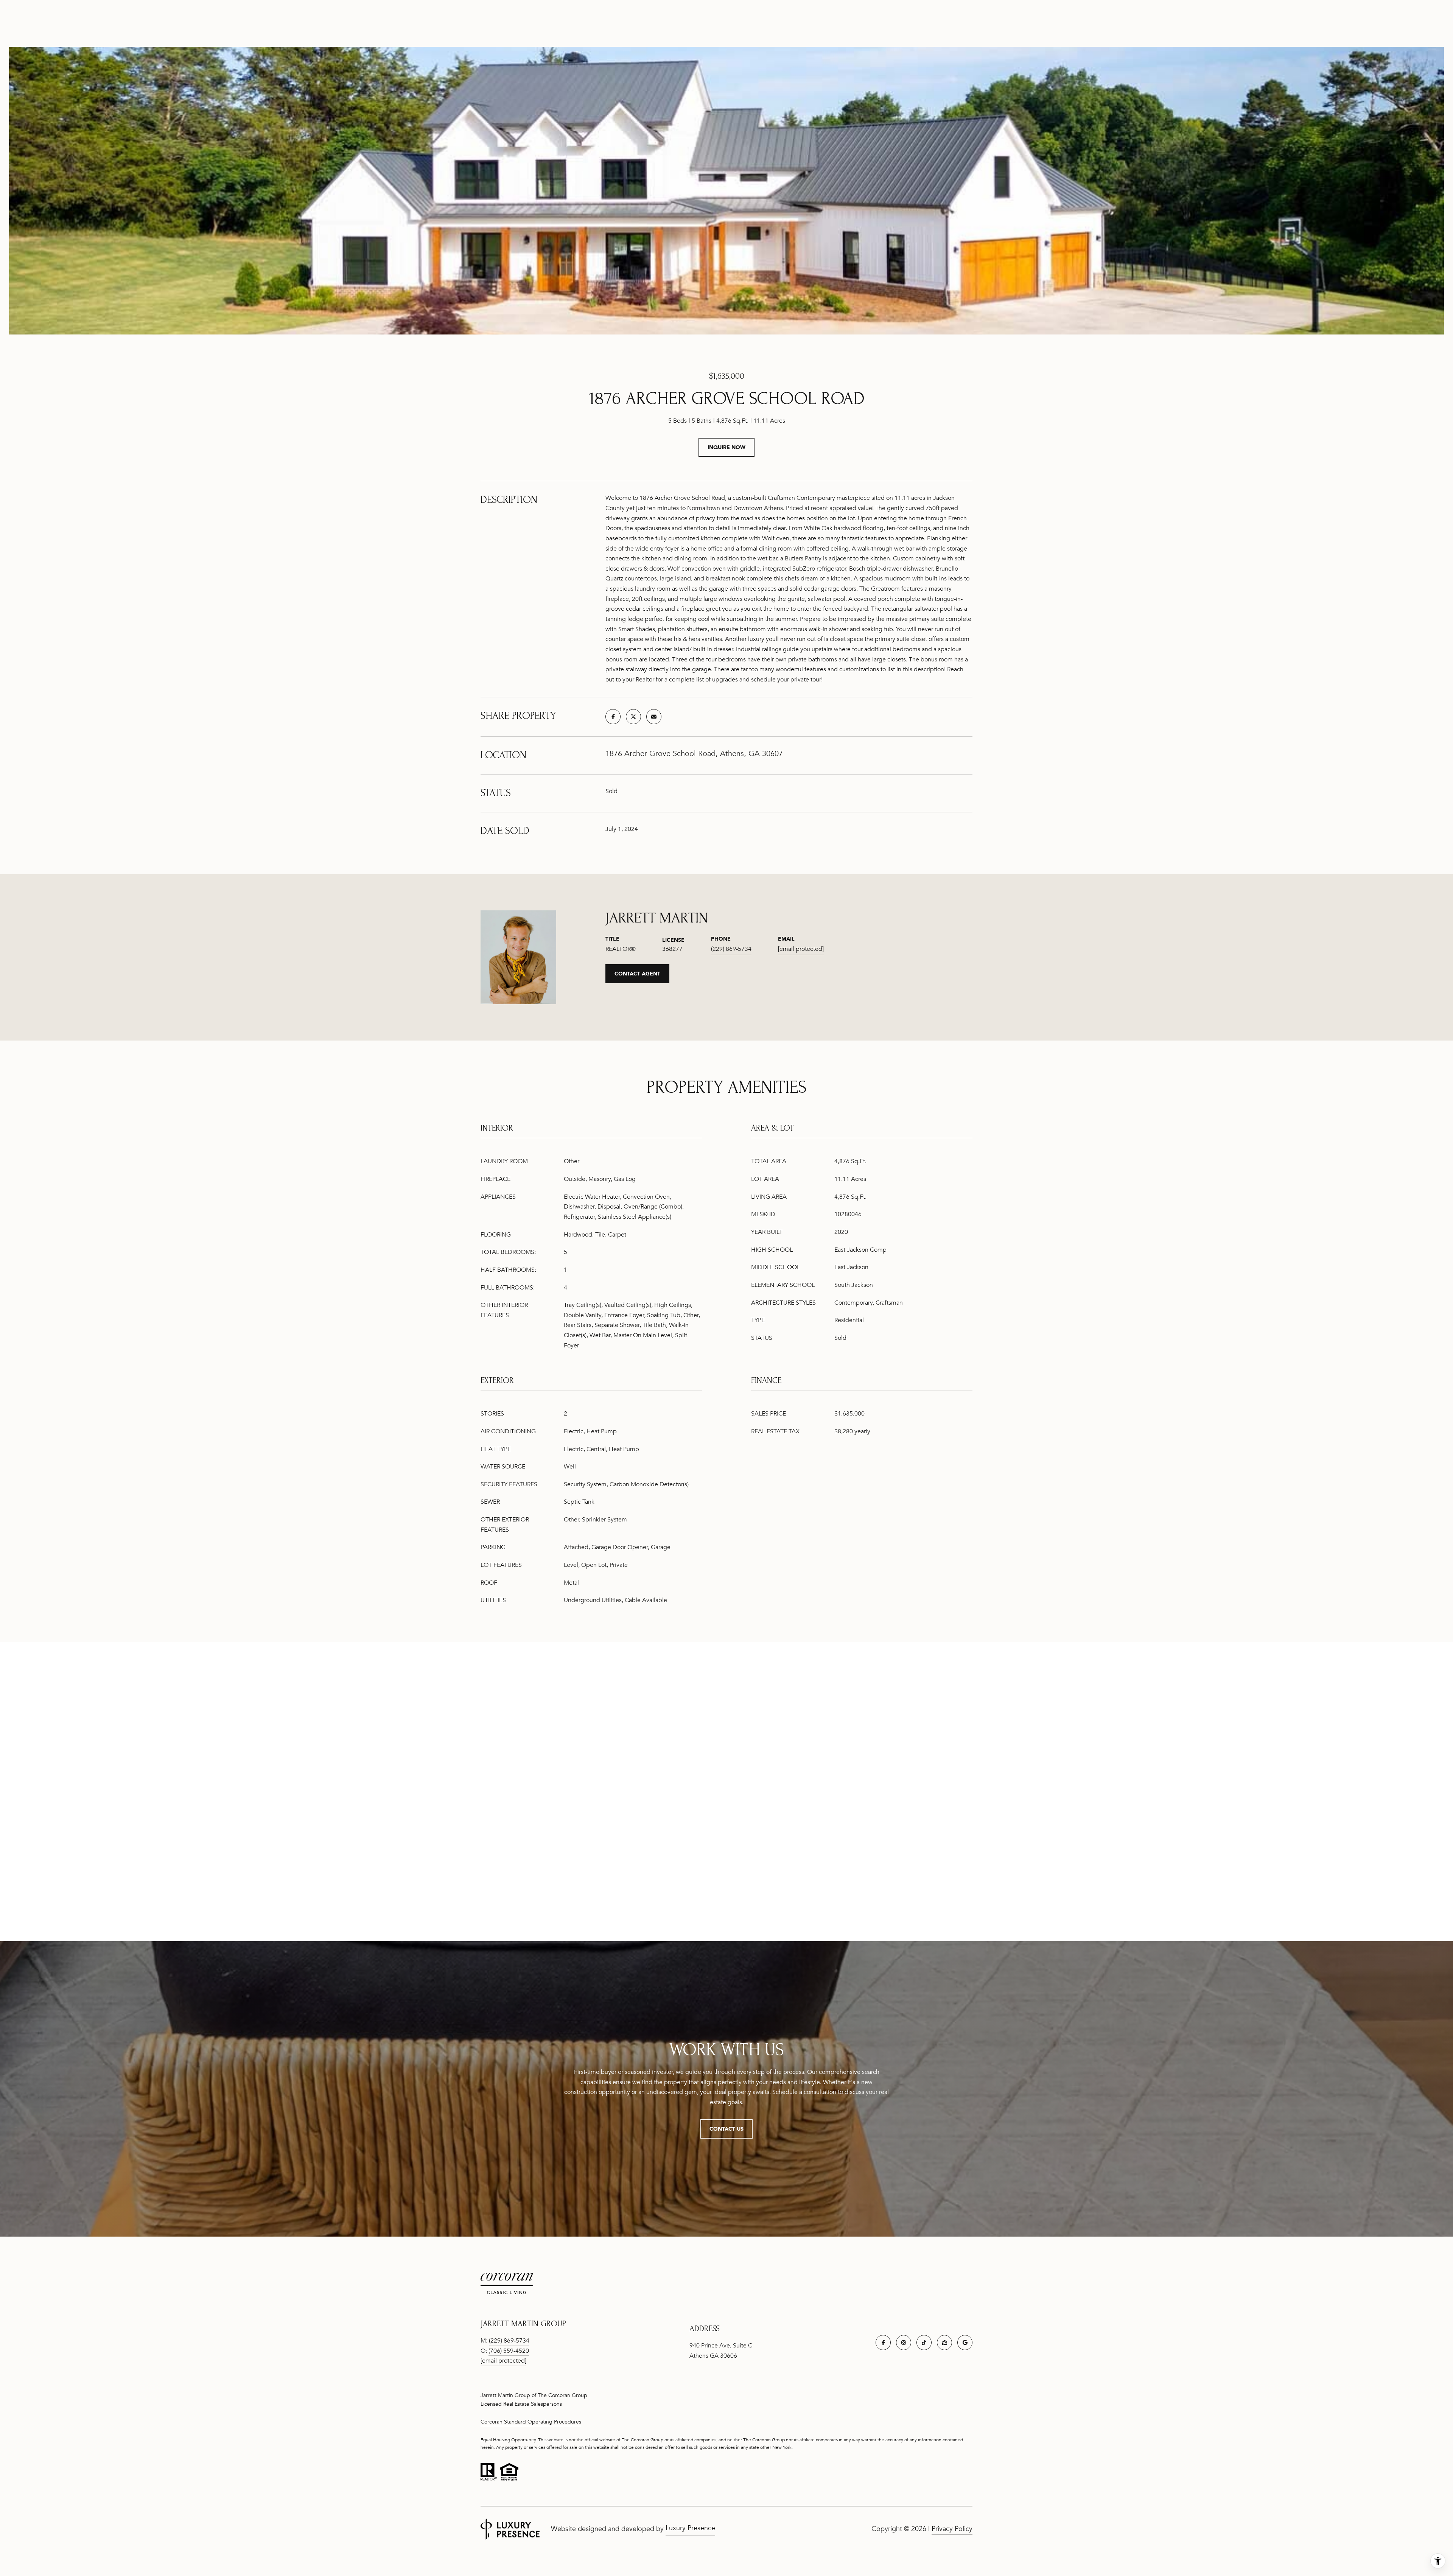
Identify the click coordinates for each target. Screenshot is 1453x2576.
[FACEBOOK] (883, 2343)
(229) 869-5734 (731, 949)
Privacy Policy (952, 2529)
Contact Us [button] (726, 2129)
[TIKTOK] (924, 2343)
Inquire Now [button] (726, 447)
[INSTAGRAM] (904, 2343)
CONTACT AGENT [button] (637, 973)
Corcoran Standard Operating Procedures (531, 2422)
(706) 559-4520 (509, 2351)
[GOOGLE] (965, 2343)
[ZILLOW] (944, 2343)
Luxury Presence (690, 2528)
